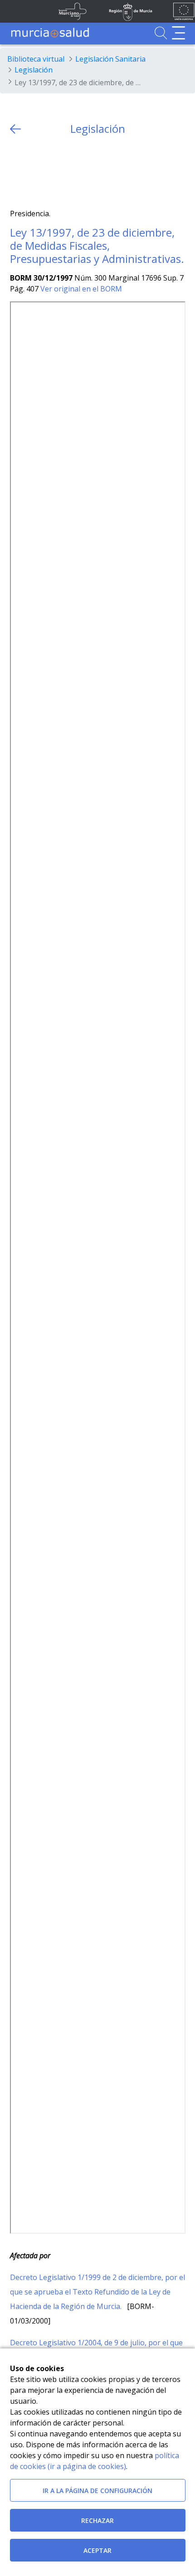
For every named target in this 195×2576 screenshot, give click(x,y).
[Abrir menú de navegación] (178, 33)
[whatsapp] (52, 172)
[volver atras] (15, 129)
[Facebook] (34, 172)
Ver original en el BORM (81, 289)
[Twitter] (17, 172)
